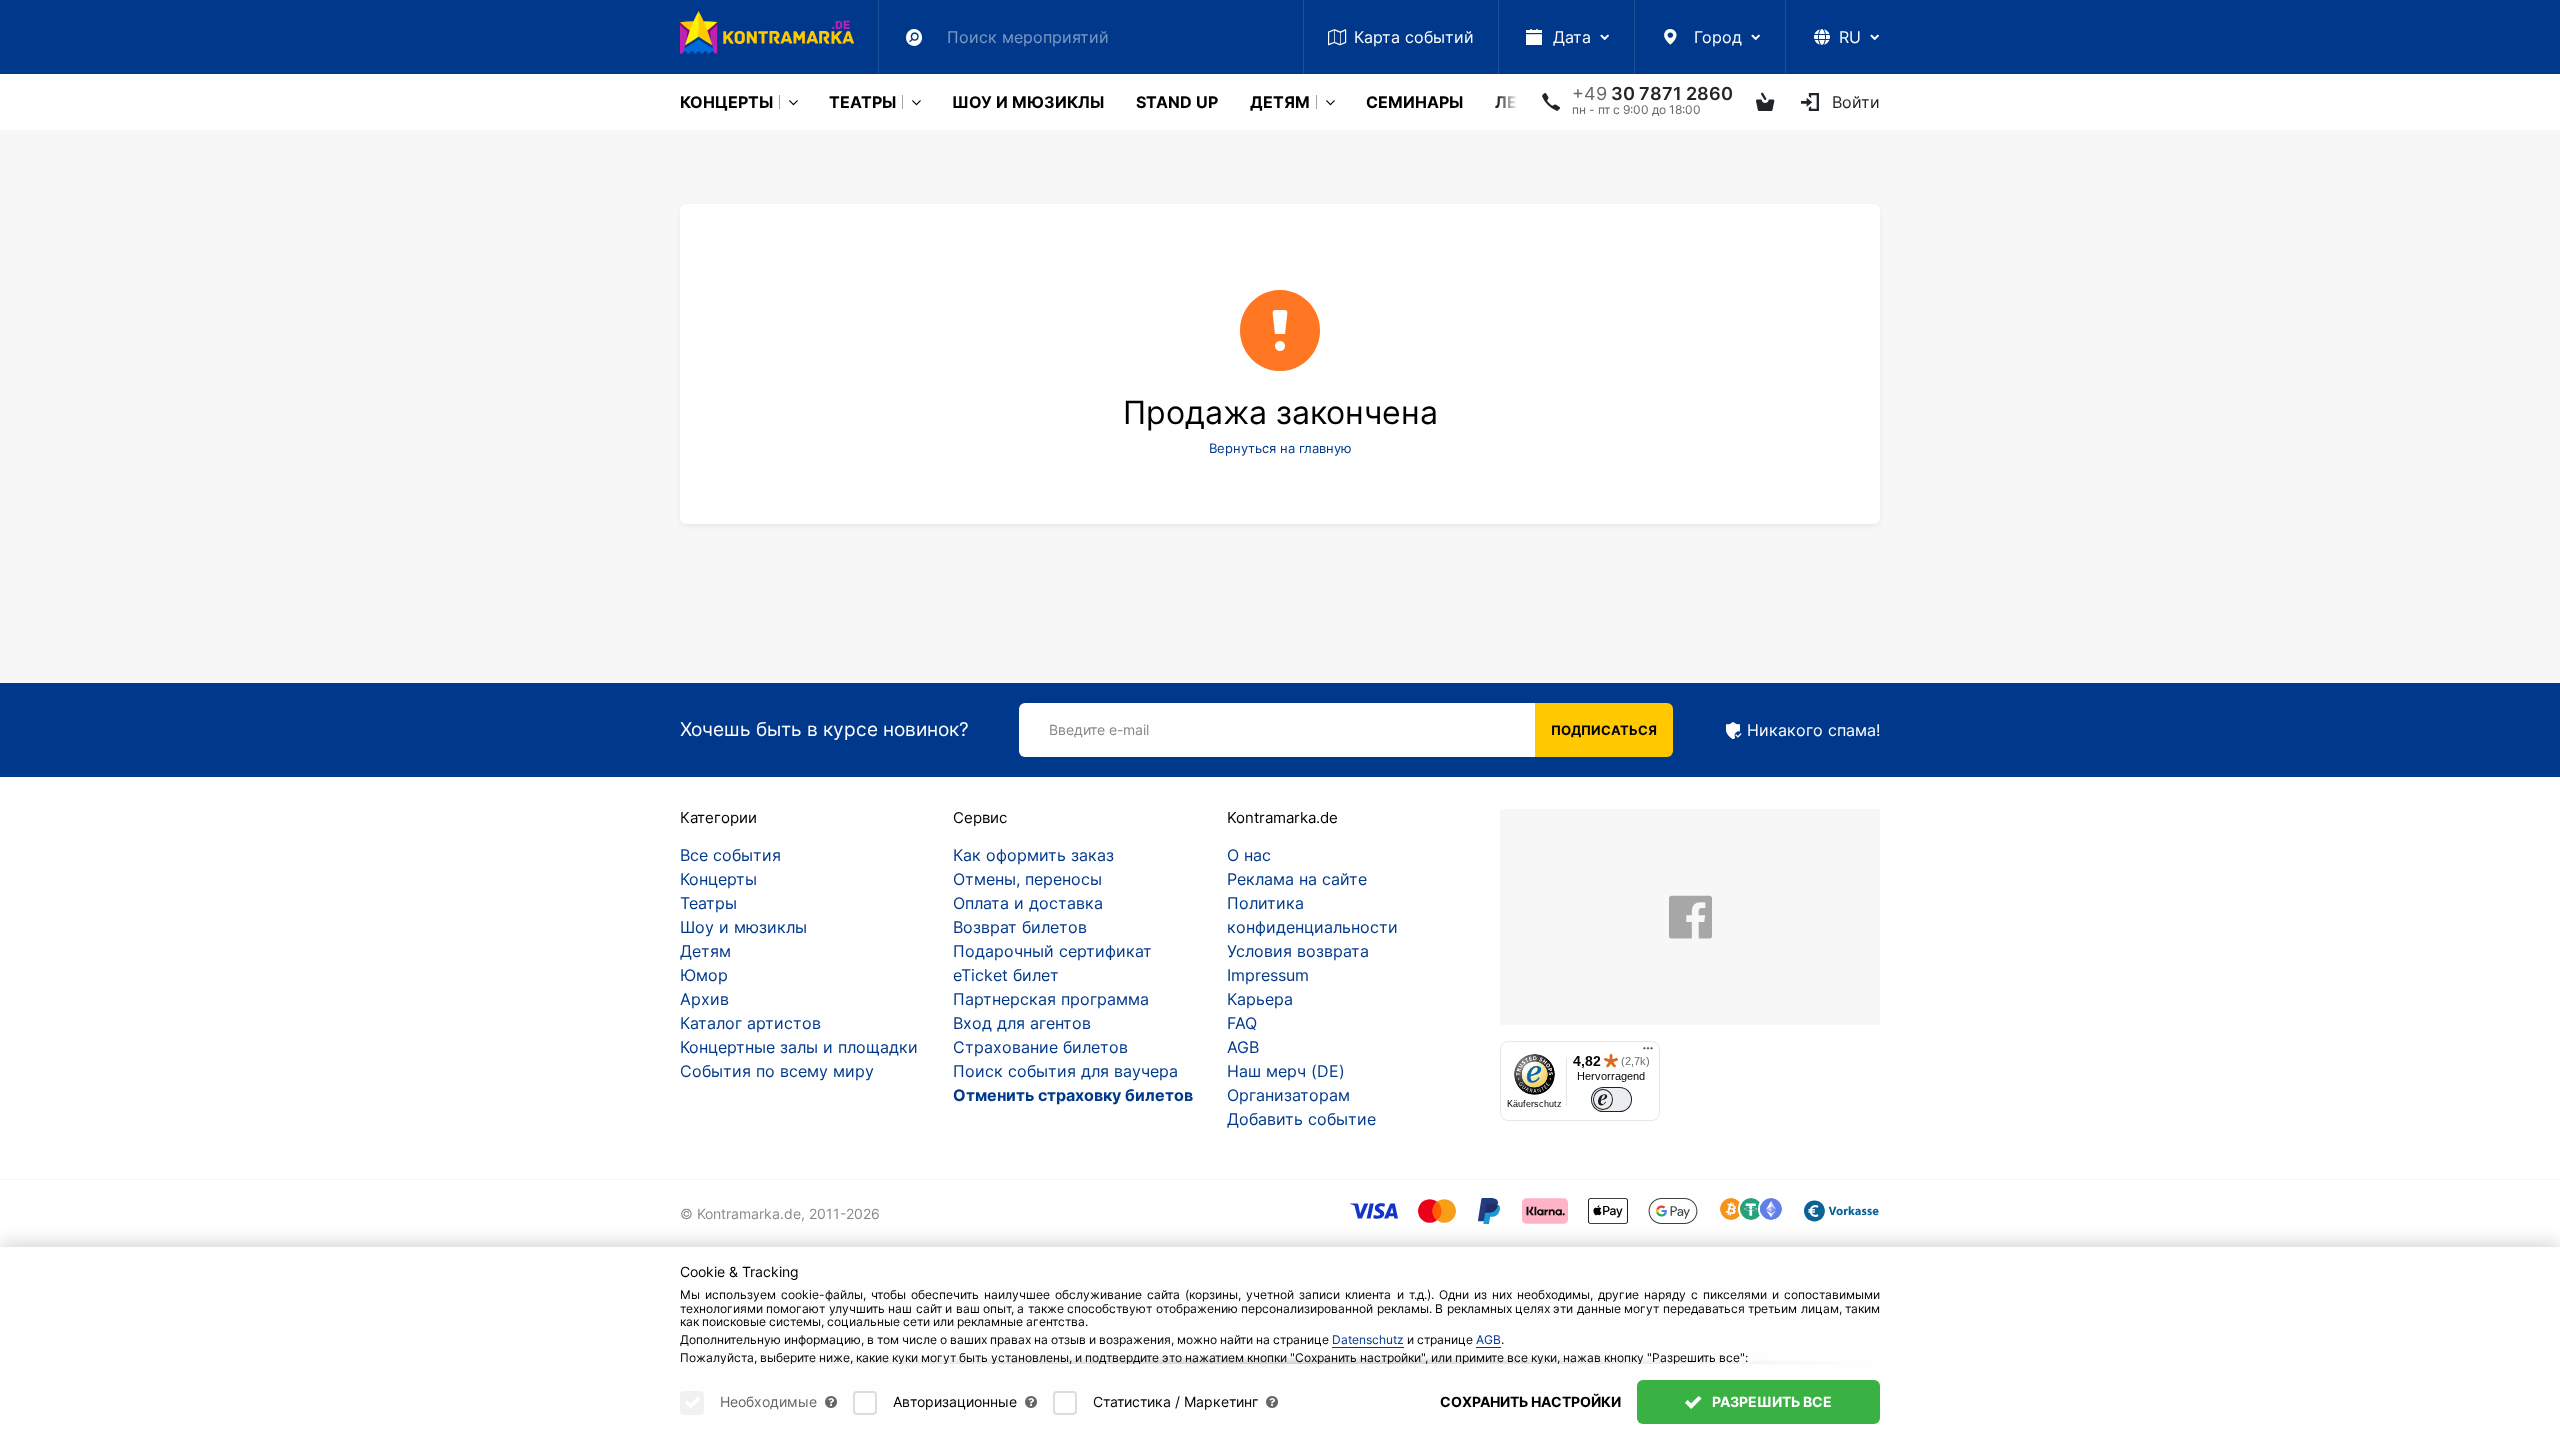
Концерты (726, 102)
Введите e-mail (1099, 729)
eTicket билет (1006, 975)
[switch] (1611, 1099)
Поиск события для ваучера (1065, 1071)
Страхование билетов (1040, 1047)
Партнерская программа (1051, 999)
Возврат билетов (1020, 927)
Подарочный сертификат (1052, 951)
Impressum (1268, 975)
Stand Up (1177, 102)
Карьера (1260, 999)
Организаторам (1288, 1095)
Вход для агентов (1022, 1023)
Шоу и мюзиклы (1028, 102)
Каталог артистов (750, 1023)
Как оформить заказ (1033, 855)
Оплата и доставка (1028, 903)
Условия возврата (1298, 951)
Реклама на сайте (1297, 879)
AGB (1243, 1047)
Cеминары (1414, 102)
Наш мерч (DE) (1286, 1071)
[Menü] (1648, 1053)
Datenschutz (1368, 1339)
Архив (704, 999)
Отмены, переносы (1027, 879)
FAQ (1242, 1023)
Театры (862, 102)
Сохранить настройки (1530, 1401)
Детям (1280, 102)
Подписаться (1604, 730)
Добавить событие (1301, 1119)
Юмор (704, 975)
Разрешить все (1770, 1401)
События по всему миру (777, 1071)
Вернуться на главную (1280, 448)
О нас (1249, 855)
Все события (730, 855)
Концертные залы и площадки (799, 1047)
